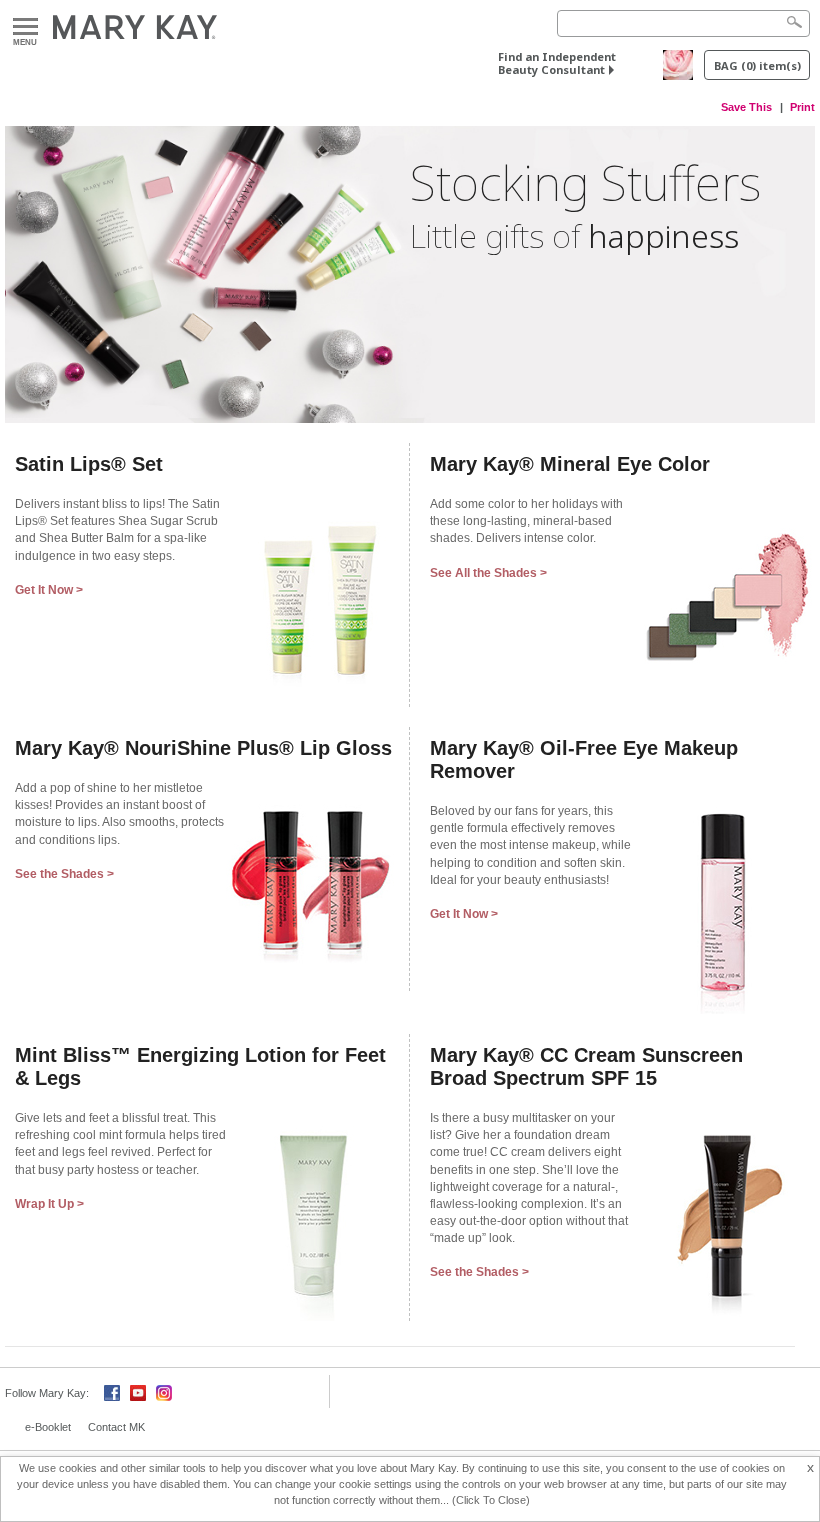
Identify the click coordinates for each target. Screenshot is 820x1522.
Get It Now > (49, 590)
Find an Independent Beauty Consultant (557, 63)
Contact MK (116, 1427)
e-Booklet (48, 1427)
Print (802, 107)
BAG (757, 65)
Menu (25, 27)
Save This (746, 107)
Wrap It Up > (49, 1204)
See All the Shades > (488, 573)
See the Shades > (64, 874)
